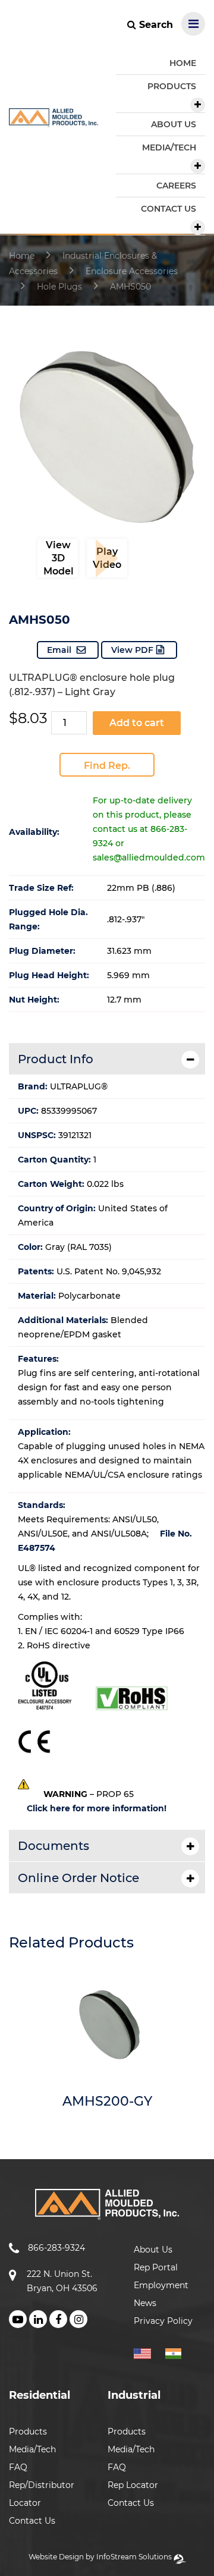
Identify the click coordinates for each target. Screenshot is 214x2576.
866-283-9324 (56, 2248)
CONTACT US (169, 209)
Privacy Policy (163, 2321)
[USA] (148, 2352)
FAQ (18, 2467)
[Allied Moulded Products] (53, 120)
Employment (161, 2285)
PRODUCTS (172, 86)
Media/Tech (32, 2449)
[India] (178, 2352)
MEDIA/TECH (169, 147)
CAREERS (176, 186)
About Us (153, 2250)
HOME (183, 63)
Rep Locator (133, 2485)
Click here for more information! (97, 1808)
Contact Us (32, 2521)
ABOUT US (174, 124)
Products (28, 2432)
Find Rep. (107, 766)
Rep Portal (156, 2267)
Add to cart (137, 723)
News (145, 2303)
